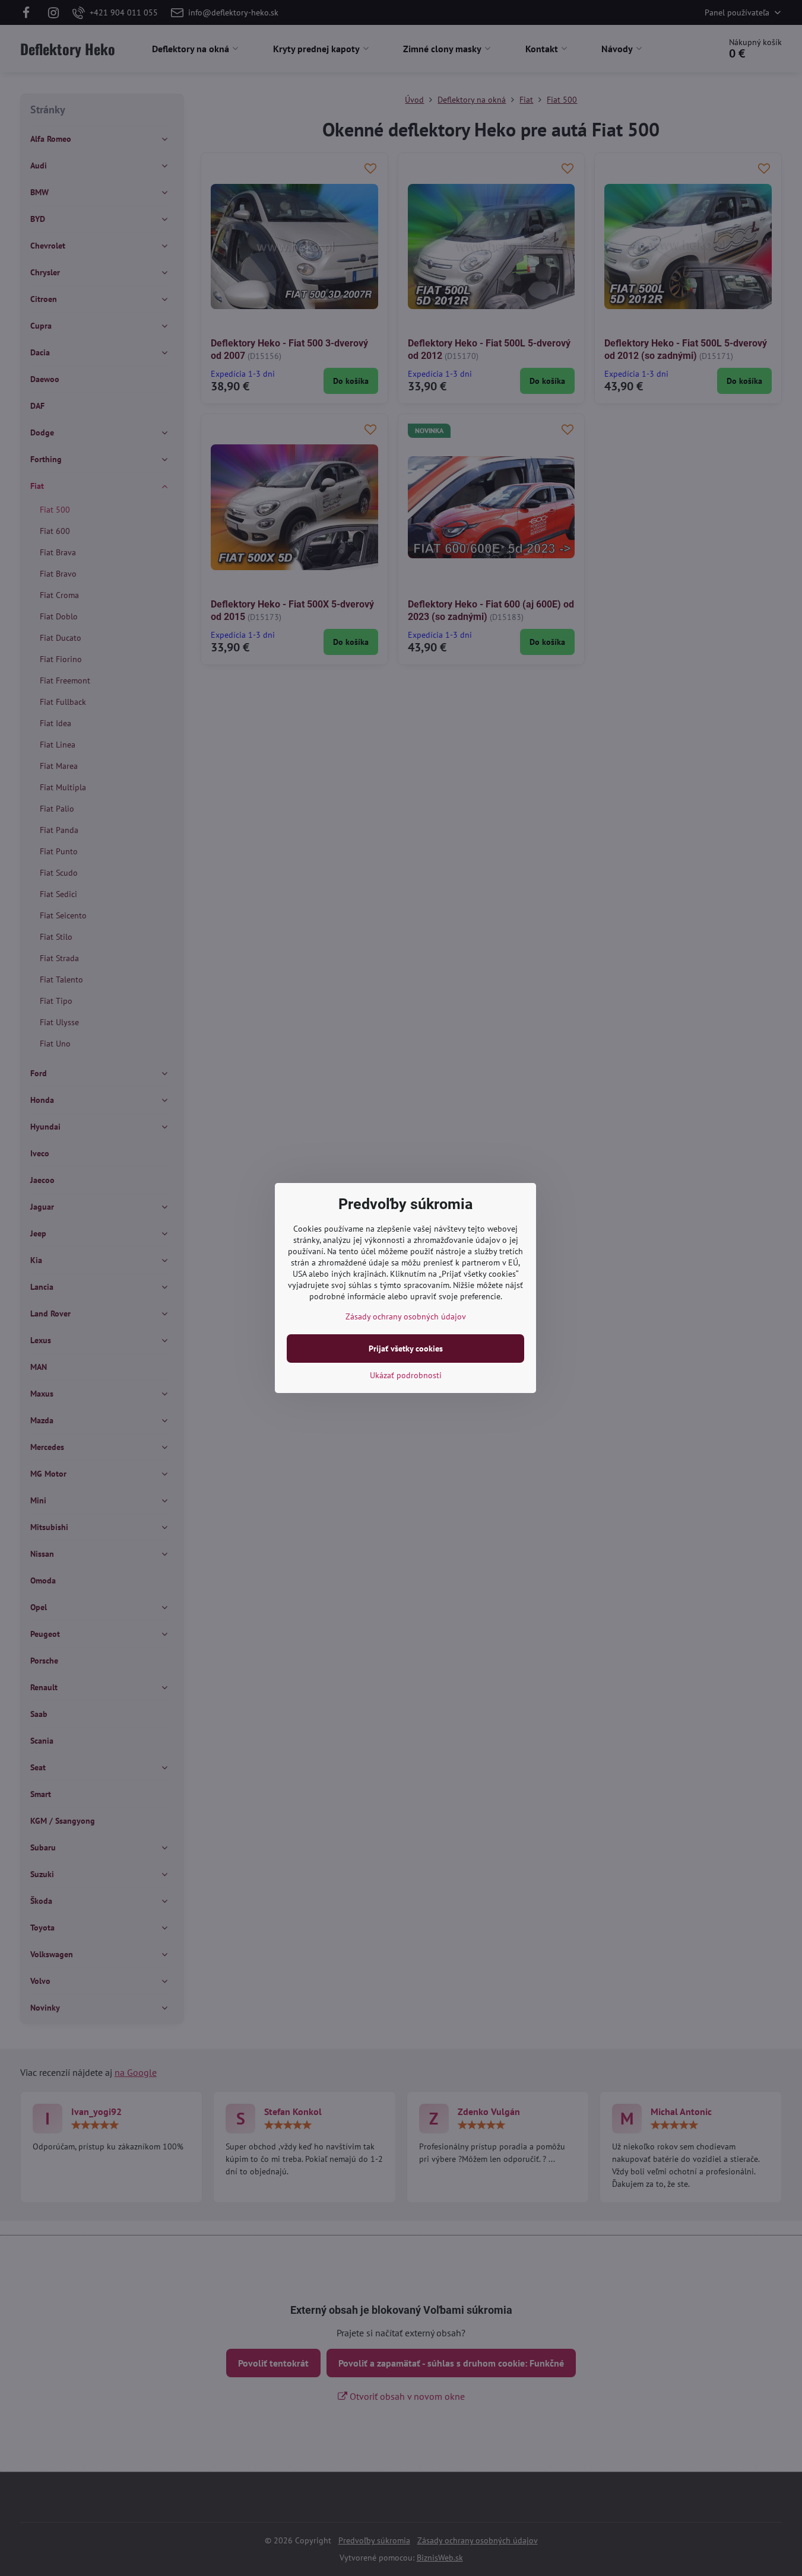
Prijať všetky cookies (406, 1349)
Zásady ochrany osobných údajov (406, 1316)
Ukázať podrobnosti (406, 1375)
